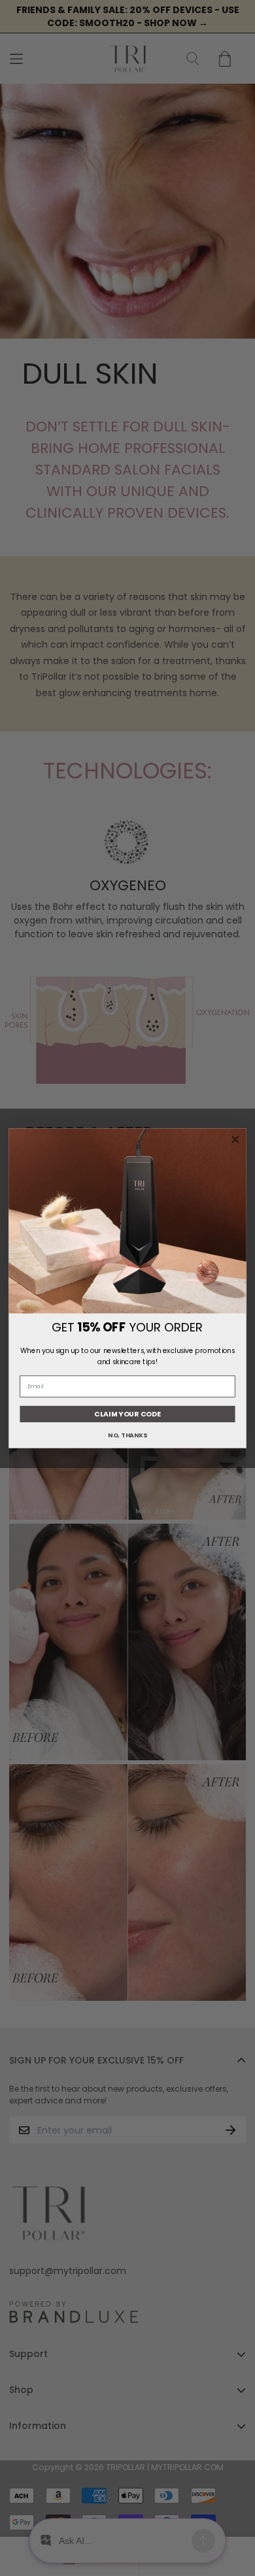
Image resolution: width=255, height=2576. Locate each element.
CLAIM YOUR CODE (127, 1413)
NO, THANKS (127, 1435)
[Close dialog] (235, 1139)
